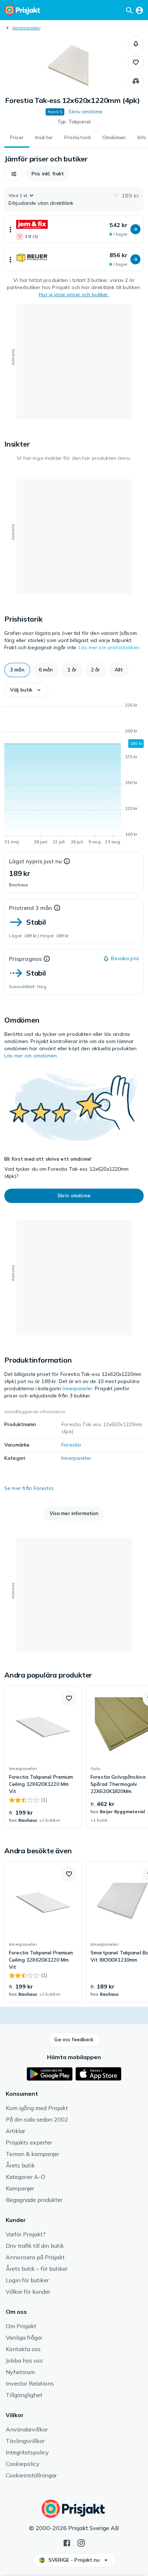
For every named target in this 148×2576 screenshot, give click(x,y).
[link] (43, 1757)
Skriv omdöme (85, 112)
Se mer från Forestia (29, 1488)
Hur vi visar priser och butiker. (74, 294)
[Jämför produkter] (136, 81)
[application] (74, 775)
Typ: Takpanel (74, 122)
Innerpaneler (27, 28)
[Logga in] (139, 10)
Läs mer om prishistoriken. (110, 647)
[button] (136, 44)
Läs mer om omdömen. (31, 1056)
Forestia (71, 1445)
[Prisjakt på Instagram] (81, 2542)
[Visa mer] (10, 229)
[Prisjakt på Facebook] (67, 2542)
